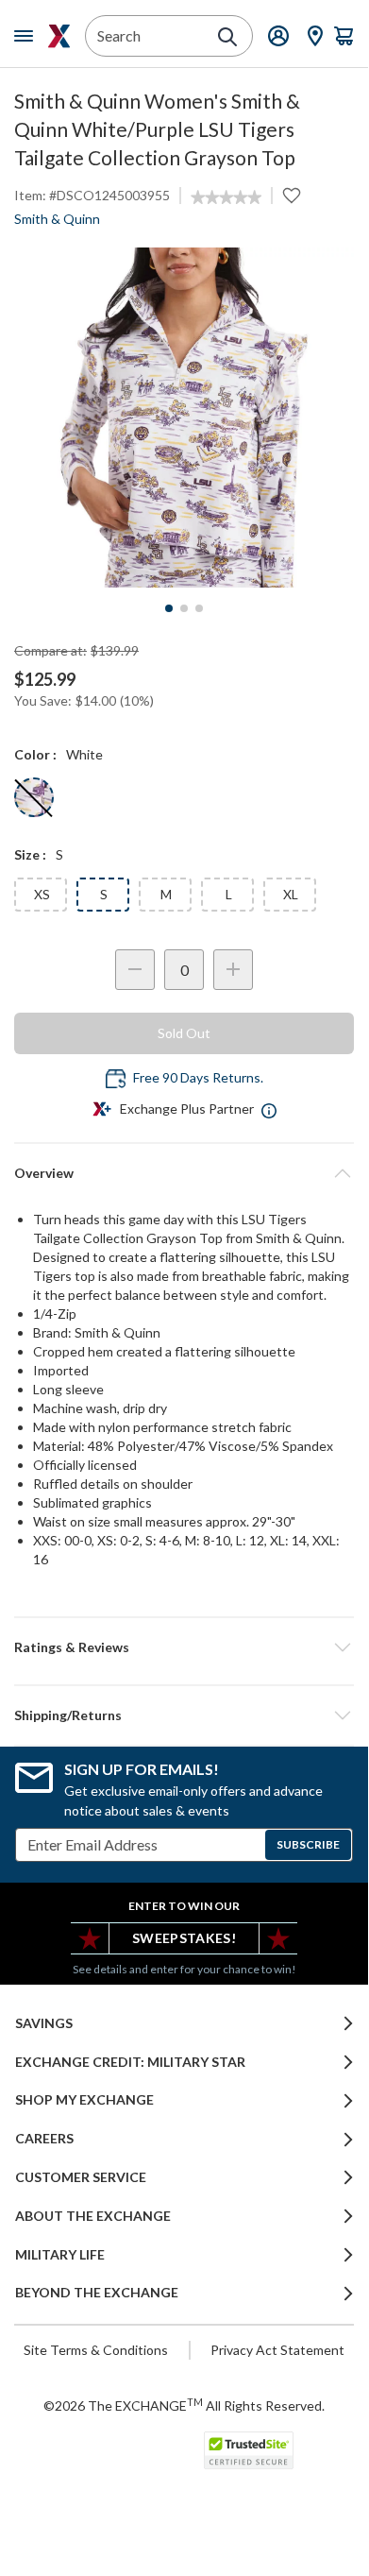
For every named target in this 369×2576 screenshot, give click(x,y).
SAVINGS (44, 2023)
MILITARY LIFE (60, 2255)
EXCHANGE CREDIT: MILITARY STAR (130, 2062)
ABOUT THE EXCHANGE (93, 2216)
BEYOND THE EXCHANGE (97, 2293)
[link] (226, 197)
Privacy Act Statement (277, 2350)
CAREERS (44, 2139)
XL (291, 894)
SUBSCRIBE (308, 1844)
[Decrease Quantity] (135, 970)
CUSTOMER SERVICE (81, 2177)
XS (42, 894)
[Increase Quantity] (233, 970)
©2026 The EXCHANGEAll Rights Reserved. (184, 2405)
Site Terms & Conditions (96, 2350)
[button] (184, 1647)
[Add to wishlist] (292, 196)
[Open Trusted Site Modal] (249, 2450)
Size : (30, 854)
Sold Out (184, 1033)
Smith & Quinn (57, 219)
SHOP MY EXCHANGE (84, 2100)
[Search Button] (227, 37)
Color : (35, 754)
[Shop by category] (27, 36)
